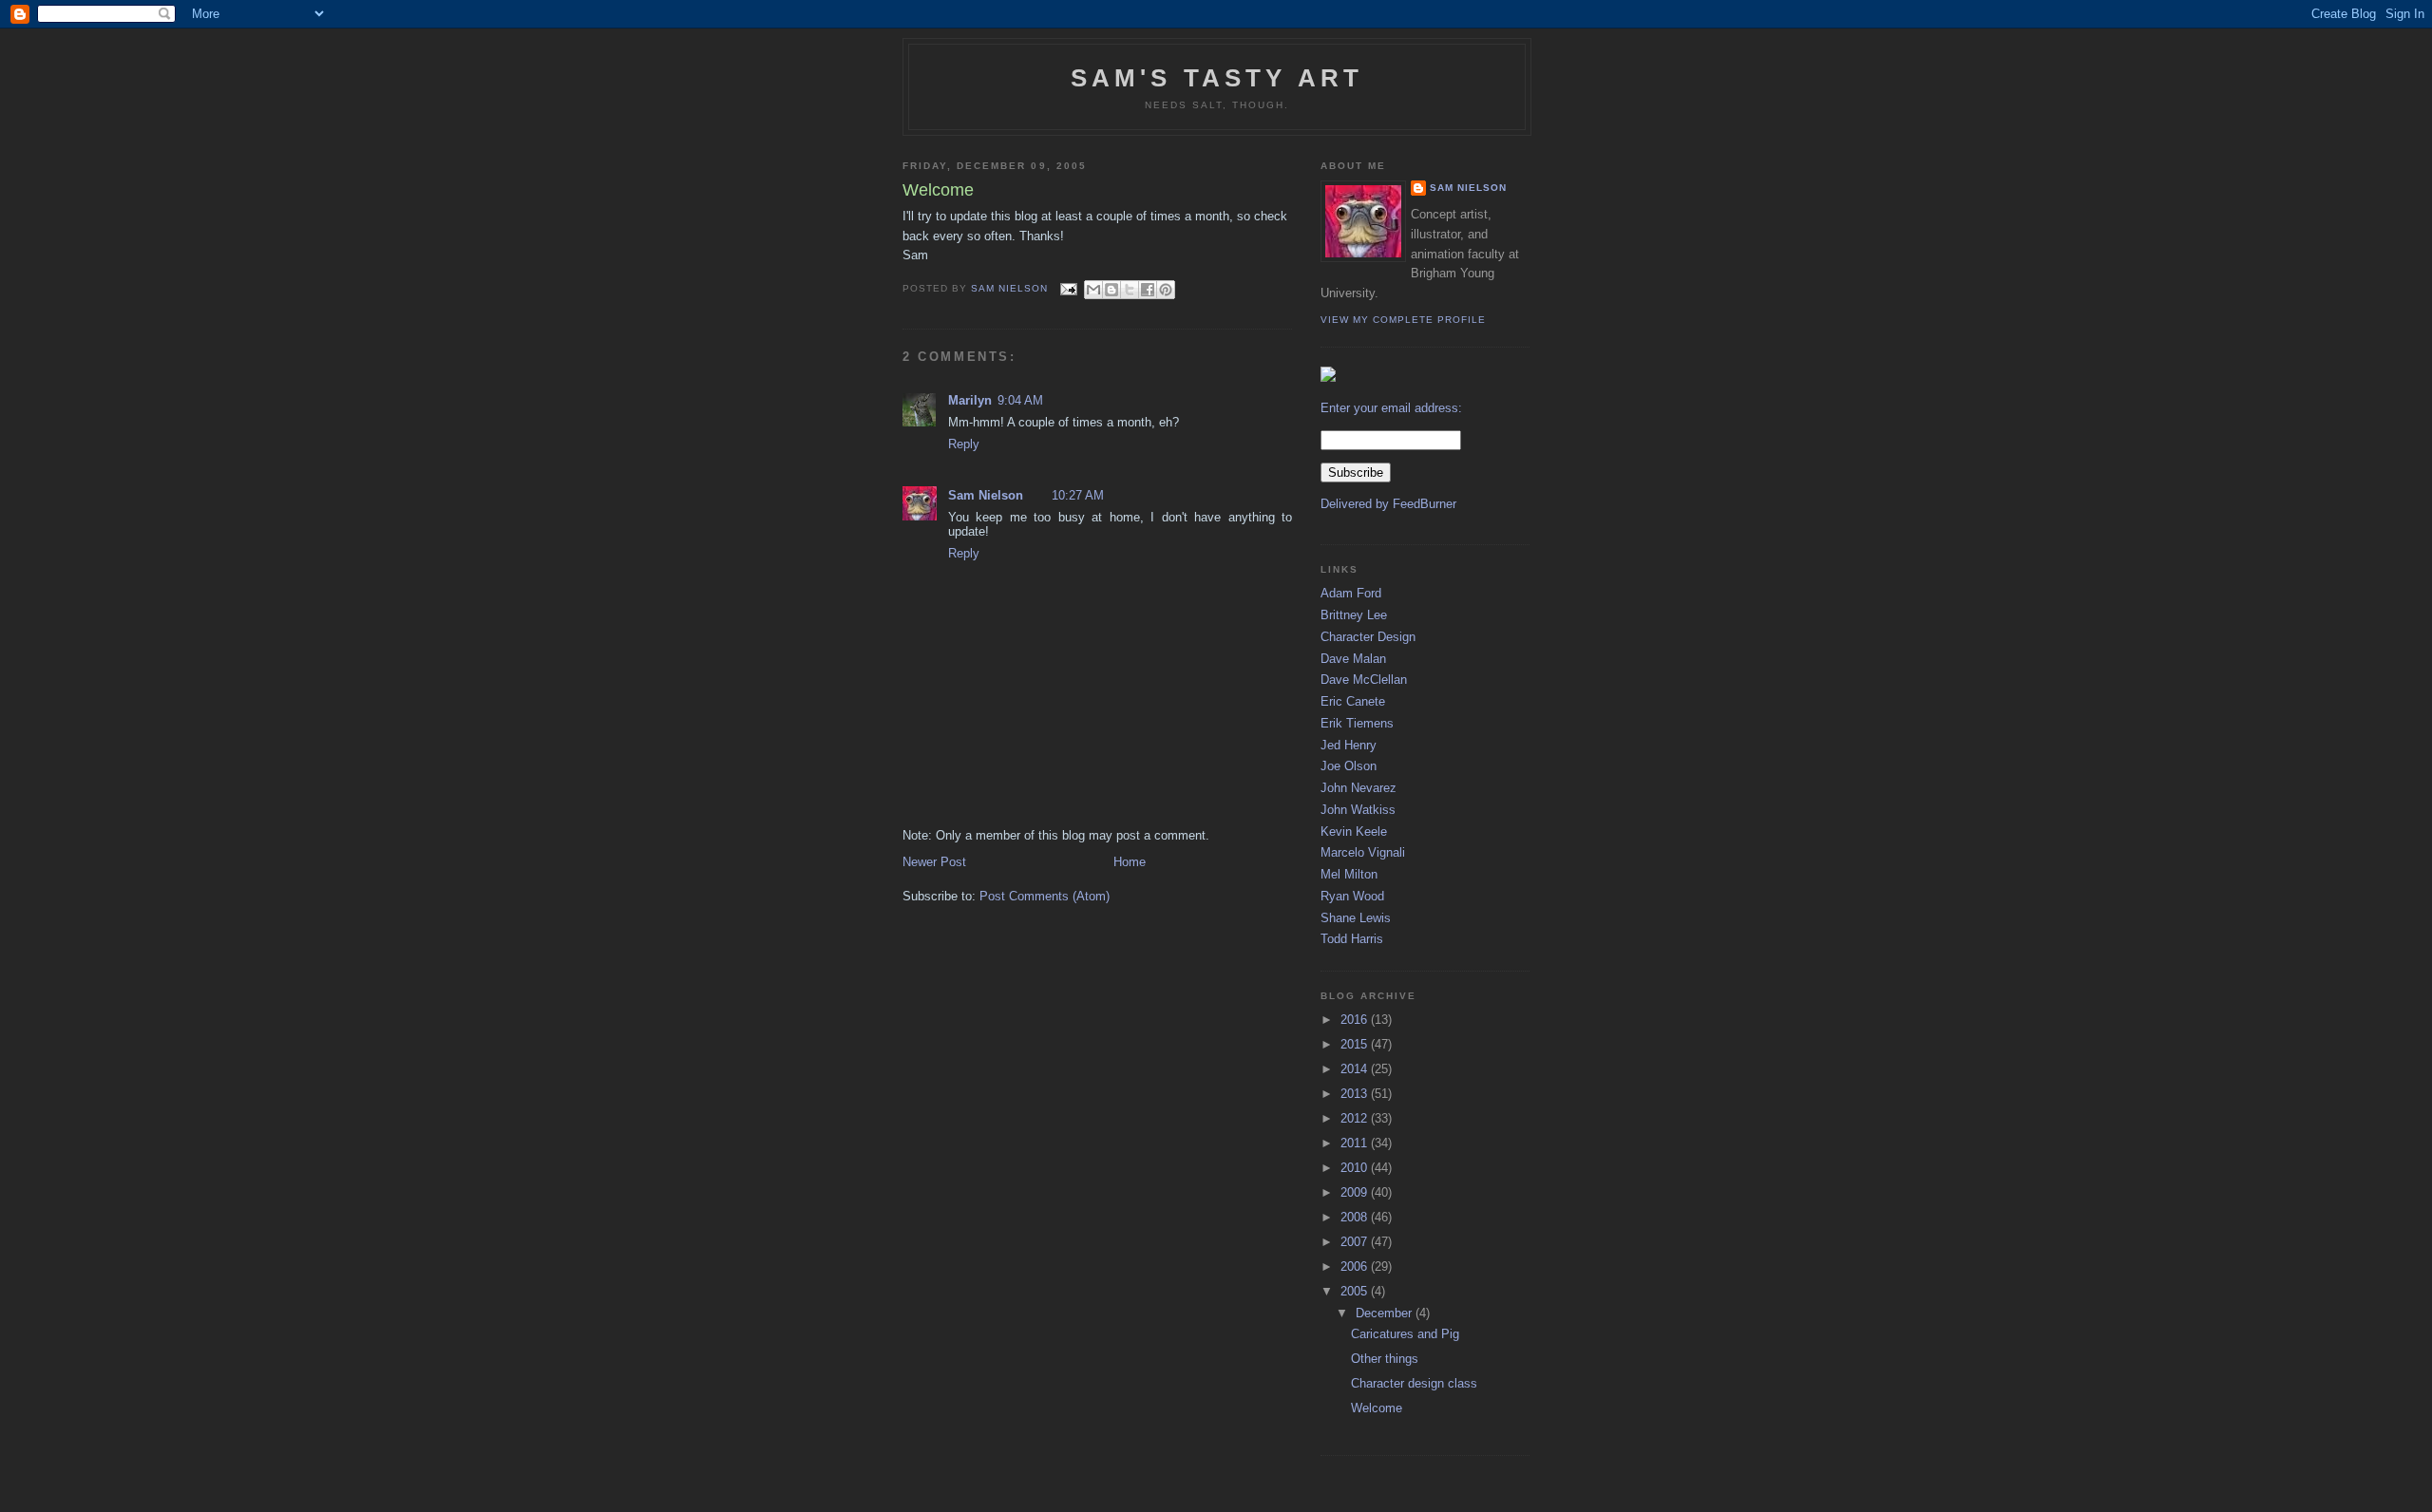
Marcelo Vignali (1363, 852)
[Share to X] (1130, 290)
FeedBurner (1425, 504)
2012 (1356, 1118)
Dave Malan (1353, 659)
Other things (1385, 1359)
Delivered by (1357, 504)
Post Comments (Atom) (1045, 896)
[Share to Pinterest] (1166, 290)
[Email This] (1093, 290)
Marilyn (970, 400)
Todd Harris (1352, 939)
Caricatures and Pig (1405, 1334)
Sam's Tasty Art (1217, 78)
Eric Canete (1353, 701)
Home (1130, 862)
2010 (1356, 1168)
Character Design (1368, 637)
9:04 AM (1020, 400)
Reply (964, 444)
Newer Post (934, 862)
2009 (1356, 1192)
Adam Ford (1351, 593)
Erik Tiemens (1357, 723)
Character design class (1414, 1383)
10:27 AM (1078, 495)
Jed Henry (1349, 745)
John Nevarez (1358, 788)
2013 (1356, 1094)
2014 (1356, 1069)
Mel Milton (1349, 874)
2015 (1356, 1044)
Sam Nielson (986, 495)
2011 (1356, 1143)
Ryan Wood (1352, 896)
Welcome (1377, 1408)
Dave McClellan (1364, 680)
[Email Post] (1068, 288)
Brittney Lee (1354, 615)
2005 (1356, 1291)
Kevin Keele (1354, 832)
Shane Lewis (1356, 918)
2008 (1356, 1217)
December (1386, 1313)
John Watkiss (1358, 810)
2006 (1356, 1266)
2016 (1356, 1020)
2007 (1356, 1242)
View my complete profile (1403, 320)
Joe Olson (1349, 766)
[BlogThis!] (1111, 290)
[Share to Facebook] (1148, 290)
